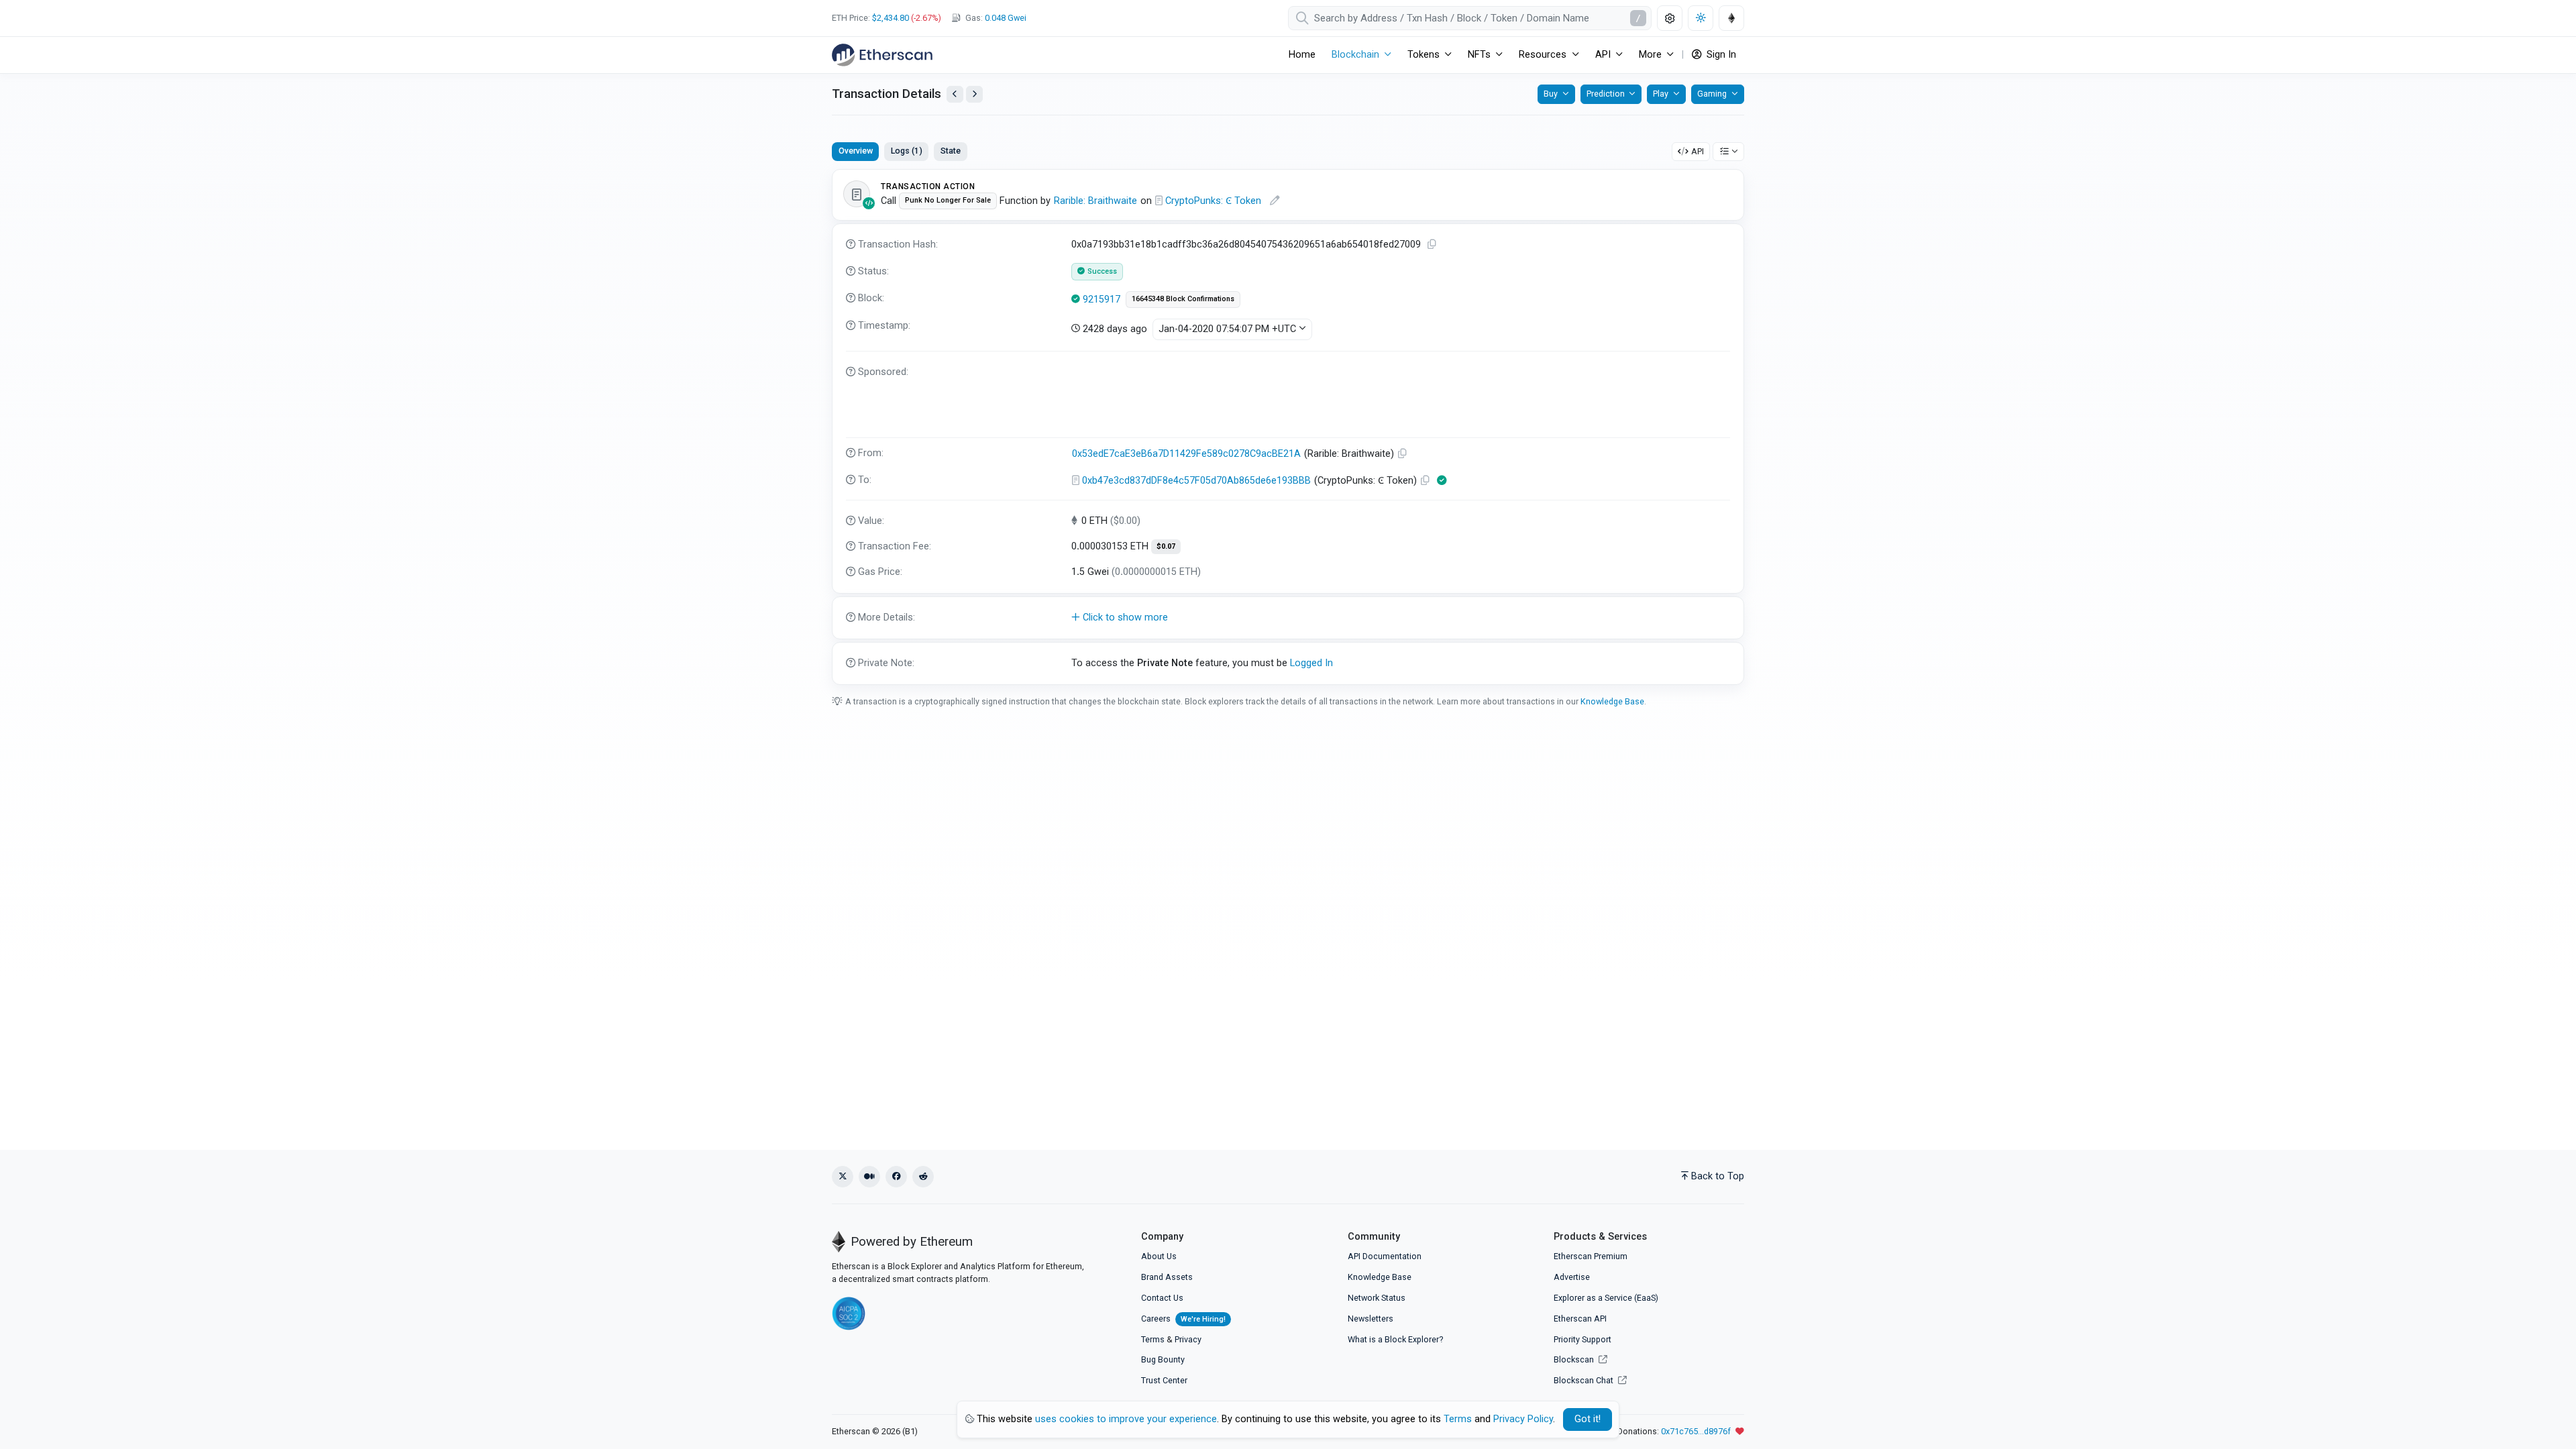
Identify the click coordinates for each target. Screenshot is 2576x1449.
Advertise (1572, 1277)
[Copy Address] (1403, 454)
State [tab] (951, 151)
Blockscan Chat (1585, 1380)
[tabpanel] (1288, 427)
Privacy (1188, 1339)
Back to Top (1718, 1176)
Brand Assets (1167, 1277)
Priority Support (1582, 1339)
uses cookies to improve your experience (1126, 1419)
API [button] (1603, 55)
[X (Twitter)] (843, 1177)
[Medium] (869, 1177)
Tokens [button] (1424, 55)
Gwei (1006, 18)
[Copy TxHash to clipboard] (1432, 245)
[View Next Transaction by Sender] (974, 94)
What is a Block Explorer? (1395, 1339)
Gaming (1712, 94)
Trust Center (1164, 1380)
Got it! (1588, 1419)
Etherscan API (1580, 1319)
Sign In (1720, 55)
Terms (1153, 1339)
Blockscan (1575, 1359)
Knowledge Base (1612, 701)
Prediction (1606, 94)
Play (1661, 94)
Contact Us (1162, 1298)
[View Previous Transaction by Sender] (955, 94)
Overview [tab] (856, 151)
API (1698, 151)
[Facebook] (896, 1177)
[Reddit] (923, 1177)
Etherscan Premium (1591, 1256)
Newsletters (1371, 1319)
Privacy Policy (1523, 1419)
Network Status (1377, 1298)
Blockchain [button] (1355, 55)
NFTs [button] (1479, 55)
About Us (1159, 1256)
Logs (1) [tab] (907, 151)
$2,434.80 (891, 18)
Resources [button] (1543, 55)
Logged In (1311, 663)
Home (1302, 55)
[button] (1288, 618)
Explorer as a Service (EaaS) (1606, 1298)
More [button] (1650, 55)
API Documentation (1385, 1256)
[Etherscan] (882, 55)
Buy (1551, 94)
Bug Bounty (1163, 1359)
